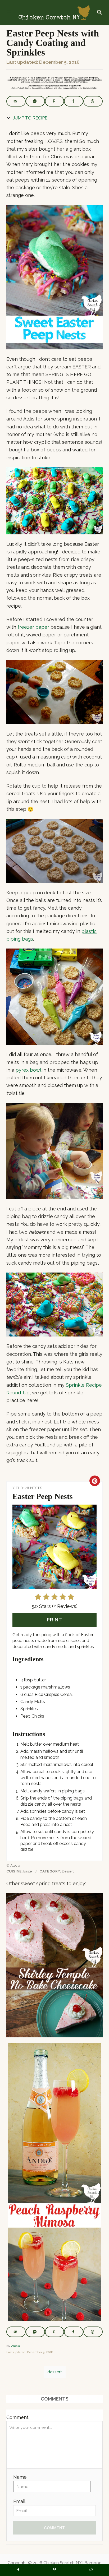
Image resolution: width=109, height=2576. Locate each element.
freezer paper (33, 627)
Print (54, 1620)
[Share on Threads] (93, 101)
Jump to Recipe (30, 118)
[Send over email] (16, 101)
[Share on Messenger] (35, 101)
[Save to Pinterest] (55, 101)
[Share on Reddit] (91, 2570)
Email (19, 2501)
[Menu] (9, 13)
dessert (55, 2372)
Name (20, 2477)
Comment (17, 2417)
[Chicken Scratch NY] (54, 13)
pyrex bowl (28, 1070)
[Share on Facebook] (74, 101)
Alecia (15, 2346)
